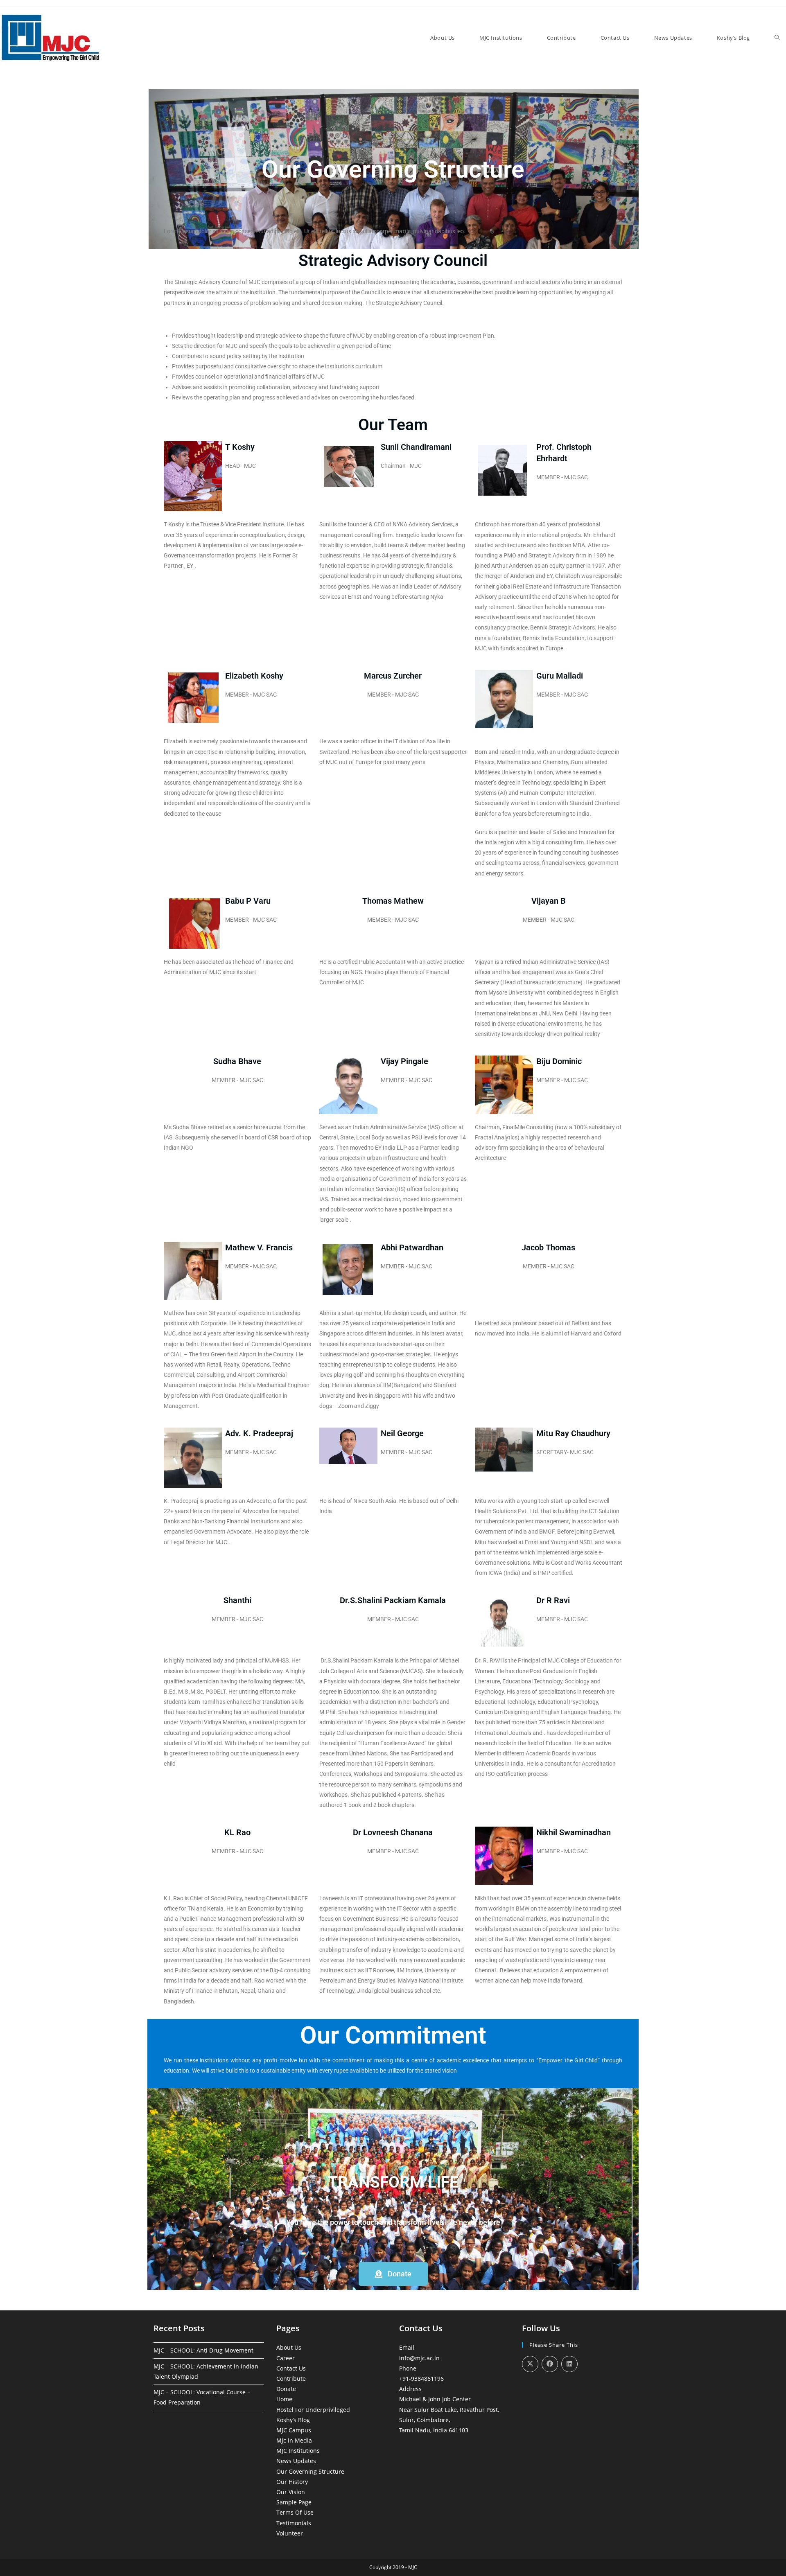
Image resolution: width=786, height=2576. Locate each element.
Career (286, 2358)
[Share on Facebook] (550, 2364)
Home (284, 2399)
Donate (286, 2389)
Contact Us (291, 2368)
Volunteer (290, 2533)
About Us (289, 2347)
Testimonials (294, 2523)
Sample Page (294, 2502)
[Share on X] (530, 2364)
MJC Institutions (298, 2451)
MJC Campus (294, 2430)
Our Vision (291, 2492)
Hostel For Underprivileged (313, 2410)
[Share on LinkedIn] (569, 2364)
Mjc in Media (294, 2440)
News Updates (296, 2461)
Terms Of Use (295, 2512)
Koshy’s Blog (293, 2420)
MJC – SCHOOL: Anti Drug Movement (203, 2350)
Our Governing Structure (310, 2471)
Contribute (291, 2379)
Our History (292, 2482)
